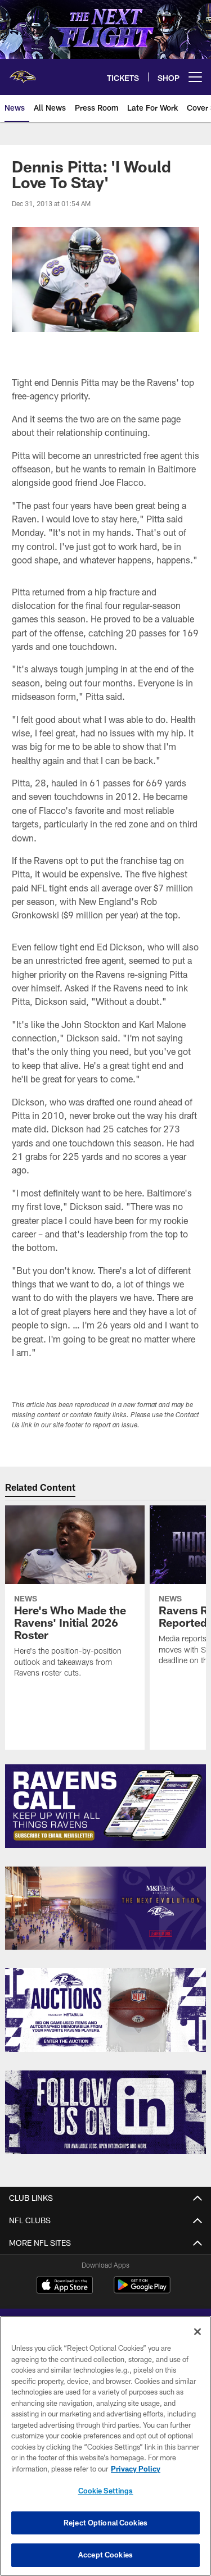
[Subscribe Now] (105, 1806)
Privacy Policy (136, 2469)
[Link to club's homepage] (23, 72)
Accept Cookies (105, 2555)
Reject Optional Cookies (105, 2523)
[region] (105, 2446)
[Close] (197, 2332)
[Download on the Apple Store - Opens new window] (65, 2286)
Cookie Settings (106, 2491)
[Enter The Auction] (105, 2010)
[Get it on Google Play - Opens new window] (142, 2290)
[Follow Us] (105, 2112)
